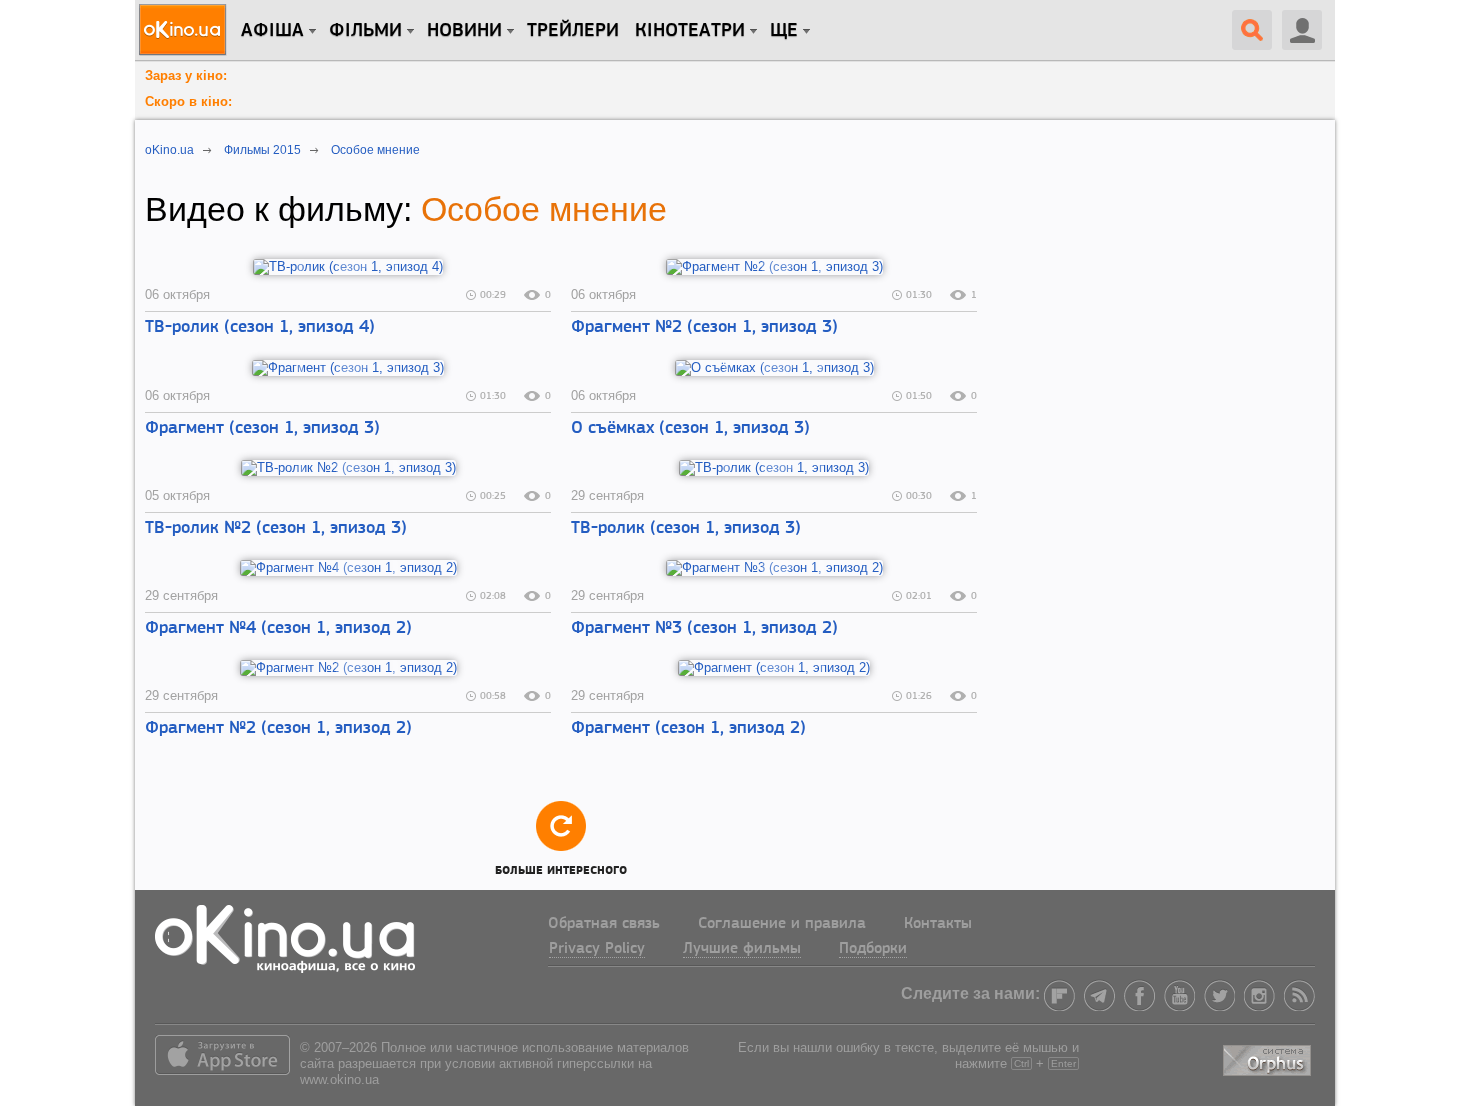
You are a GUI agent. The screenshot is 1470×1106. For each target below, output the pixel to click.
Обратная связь (604, 924)
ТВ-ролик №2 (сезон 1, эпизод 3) (276, 529)
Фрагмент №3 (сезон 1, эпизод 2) (704, 629)
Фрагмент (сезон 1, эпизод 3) (262, 429)
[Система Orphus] (1269, 1056)
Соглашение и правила (782, 924)
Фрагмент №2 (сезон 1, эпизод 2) (278, 729)
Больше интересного (561, 867)
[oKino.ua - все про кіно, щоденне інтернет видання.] (185, 30)
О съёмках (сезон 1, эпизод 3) (690, 429)
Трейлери (573, 31)
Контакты (938, 924)
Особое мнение (544, 209)
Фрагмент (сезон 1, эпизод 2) (688, 729)
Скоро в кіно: (188, 101)
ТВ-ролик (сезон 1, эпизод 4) (260, 328)
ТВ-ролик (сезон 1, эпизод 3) (686, 529)
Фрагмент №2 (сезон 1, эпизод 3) (704, 328)
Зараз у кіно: (186, 75)
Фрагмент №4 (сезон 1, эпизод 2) (278, 629)
